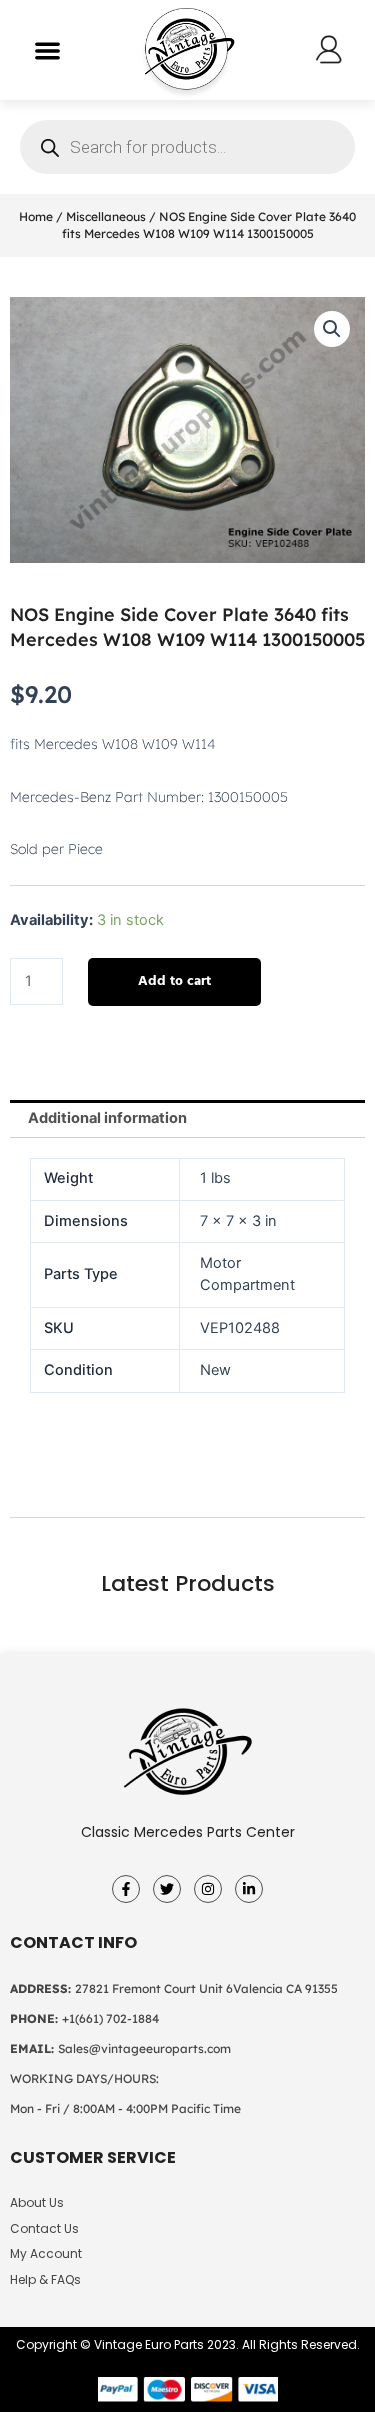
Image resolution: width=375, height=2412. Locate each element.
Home (36, 216)
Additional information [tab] (107, 1118)
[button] (47, 50)
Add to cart (174, 981)
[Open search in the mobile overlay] (187, 147)
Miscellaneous (106, 216)
